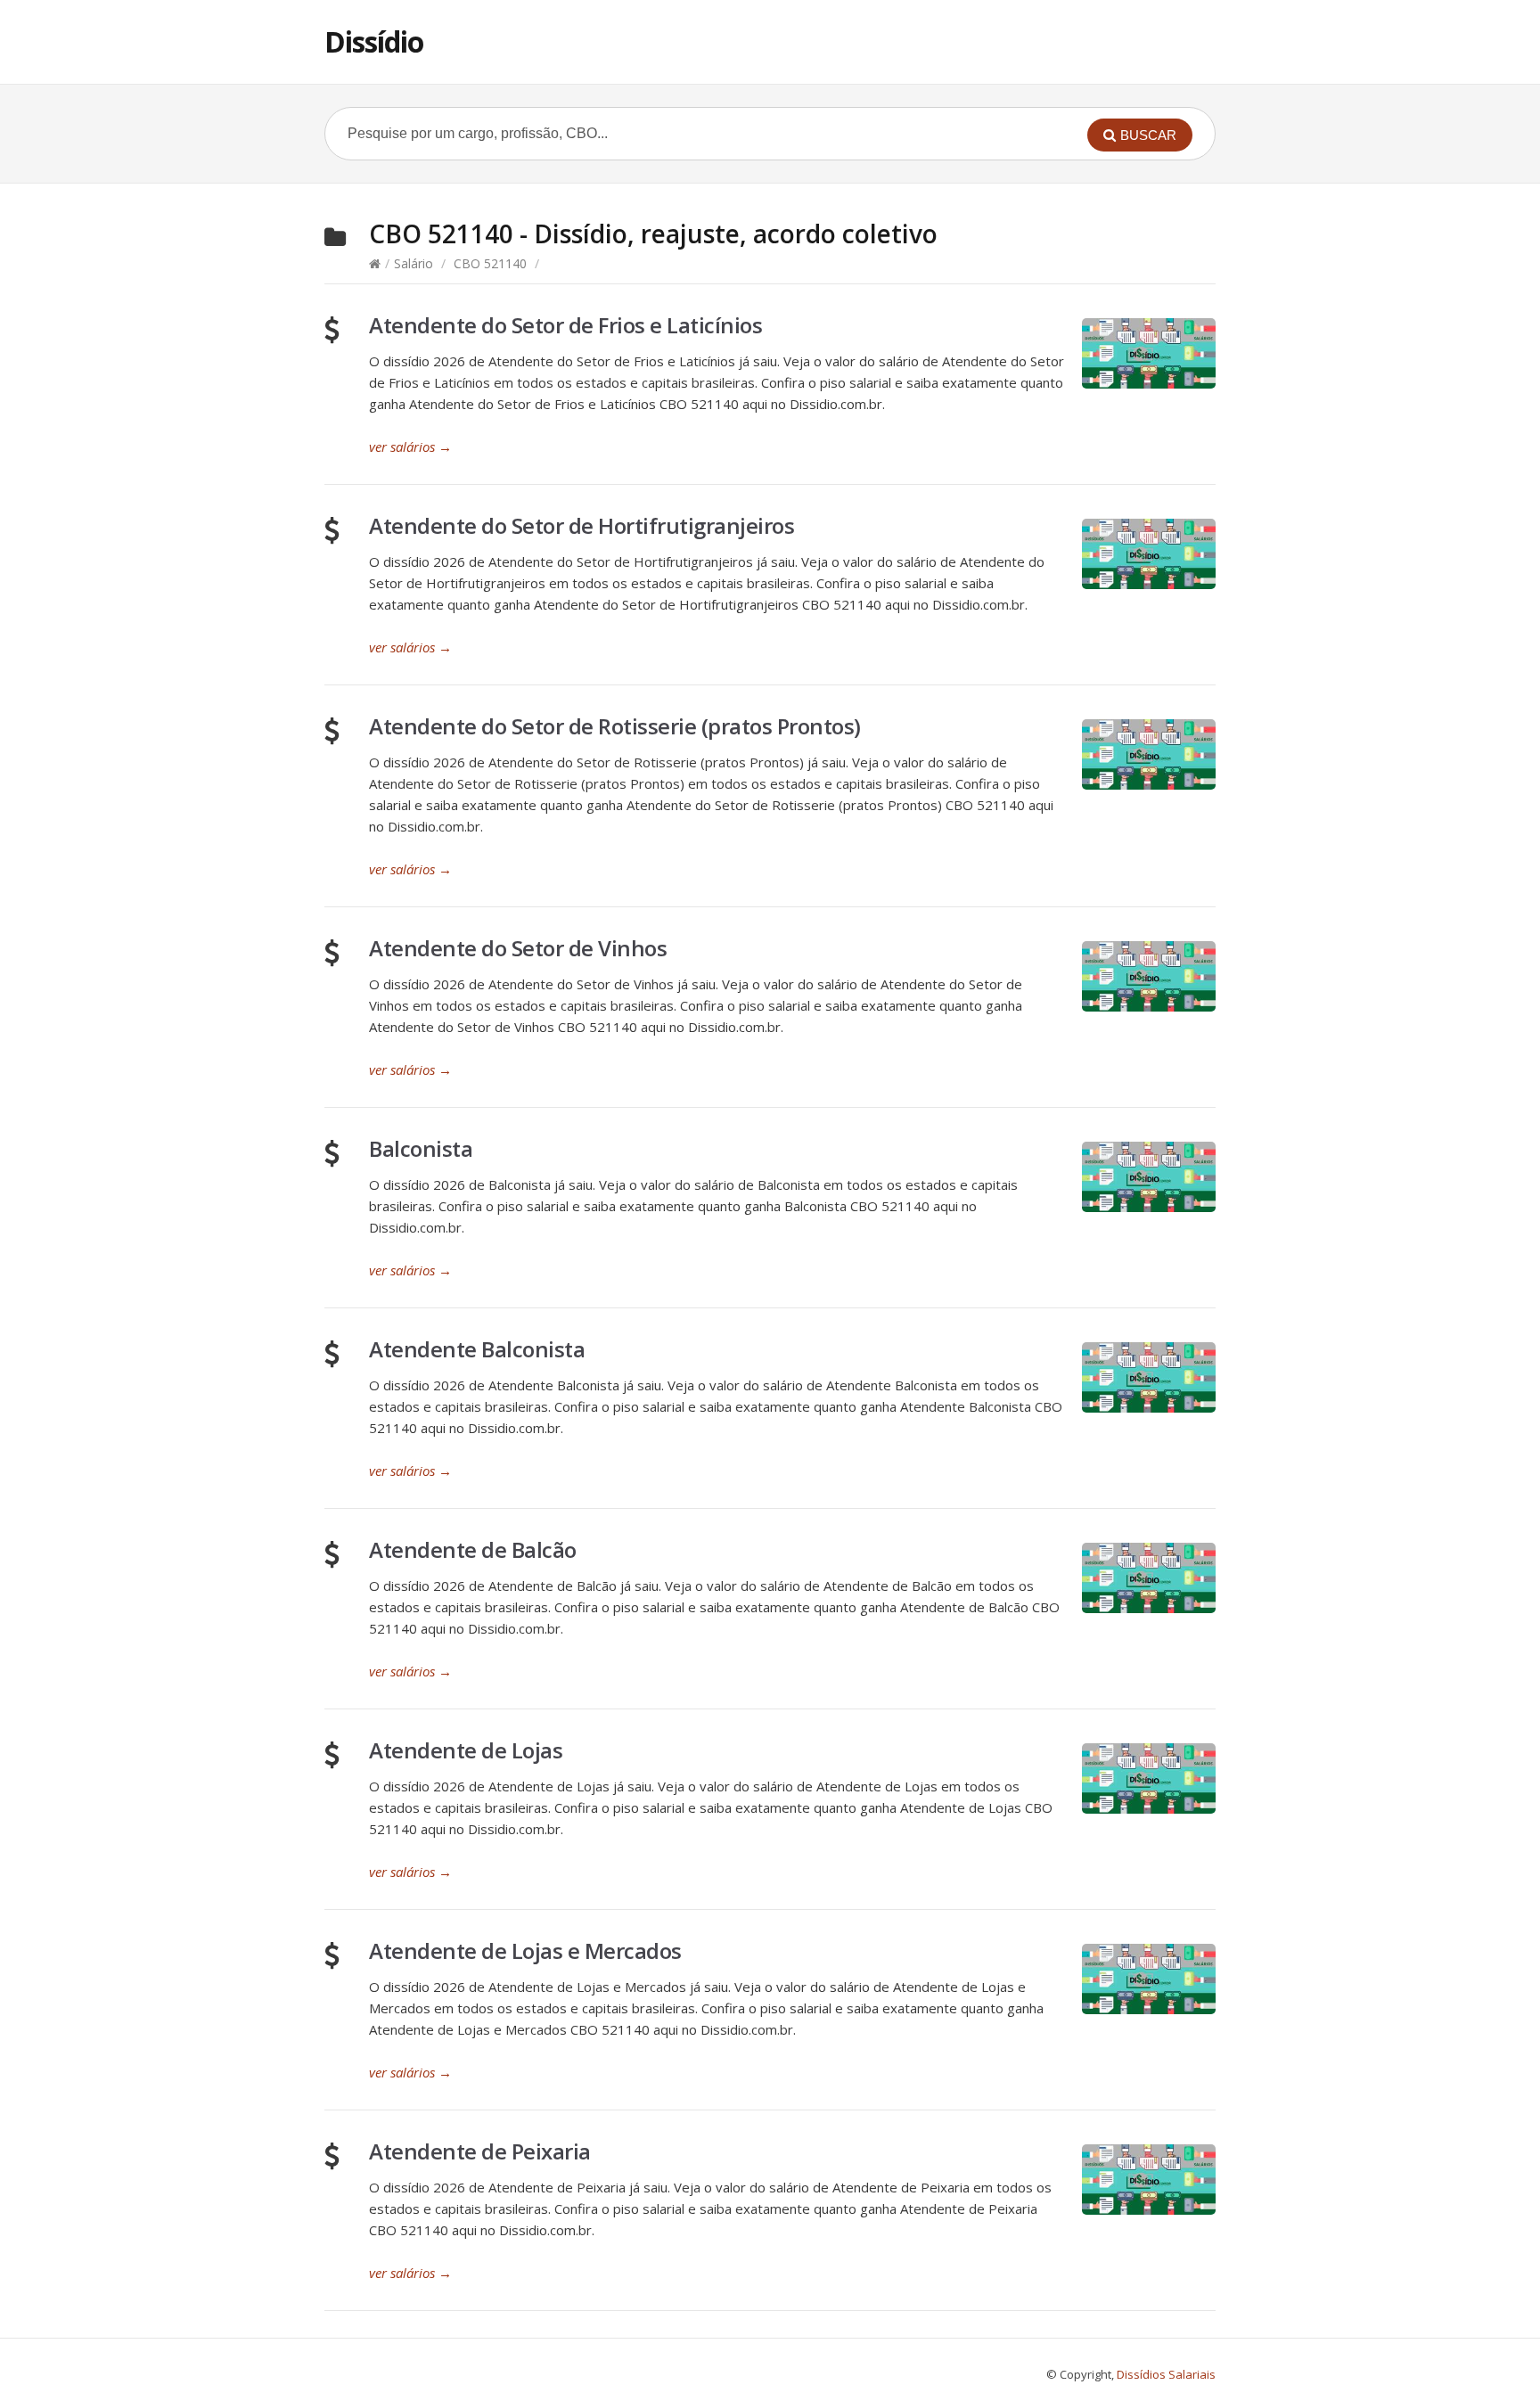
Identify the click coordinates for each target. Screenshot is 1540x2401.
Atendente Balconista (477, 1349)
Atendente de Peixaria (480, 2151)
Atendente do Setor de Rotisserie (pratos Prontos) (615, 726)
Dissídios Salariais (1166, 2374)
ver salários (410, 447)
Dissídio (374, 41)
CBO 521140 (490, 263)
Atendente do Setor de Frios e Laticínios (565, 325)
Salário (414, 263)
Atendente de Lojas (466, 1750)
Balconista (421, 1148)
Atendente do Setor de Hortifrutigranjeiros (582, 525)
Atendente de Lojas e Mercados (525, 1950)
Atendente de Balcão (473, 1549)
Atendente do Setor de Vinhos (518, 948)
